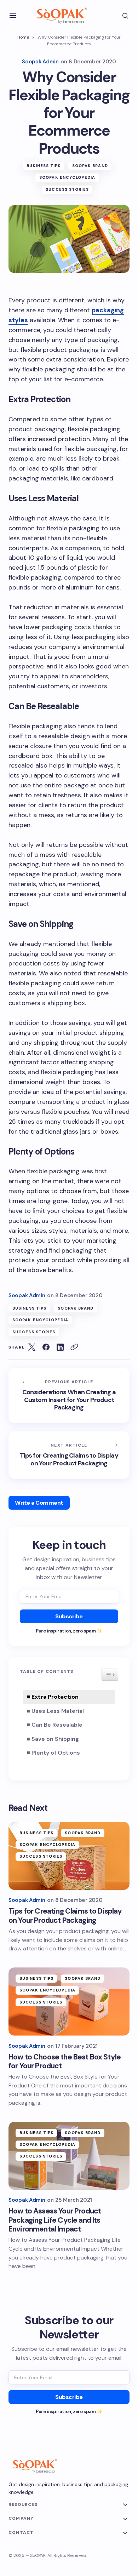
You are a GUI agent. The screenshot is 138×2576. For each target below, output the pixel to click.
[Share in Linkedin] (60, 1347)
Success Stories (67, 189)
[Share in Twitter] (32, 1347)
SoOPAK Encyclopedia (67, 177)
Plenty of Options (56, 1753)
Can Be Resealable (57, 1725)
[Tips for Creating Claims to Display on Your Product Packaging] (69, 1455)
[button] (13, 16)
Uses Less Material (58, 1711)
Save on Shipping (55, 1739)
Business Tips (44, 166)
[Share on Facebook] (46, 1347)
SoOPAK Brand (90, 166)
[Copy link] (74, 1347)
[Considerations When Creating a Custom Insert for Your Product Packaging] (69, 1395)
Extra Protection (55, 1697)
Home (23, 37)
